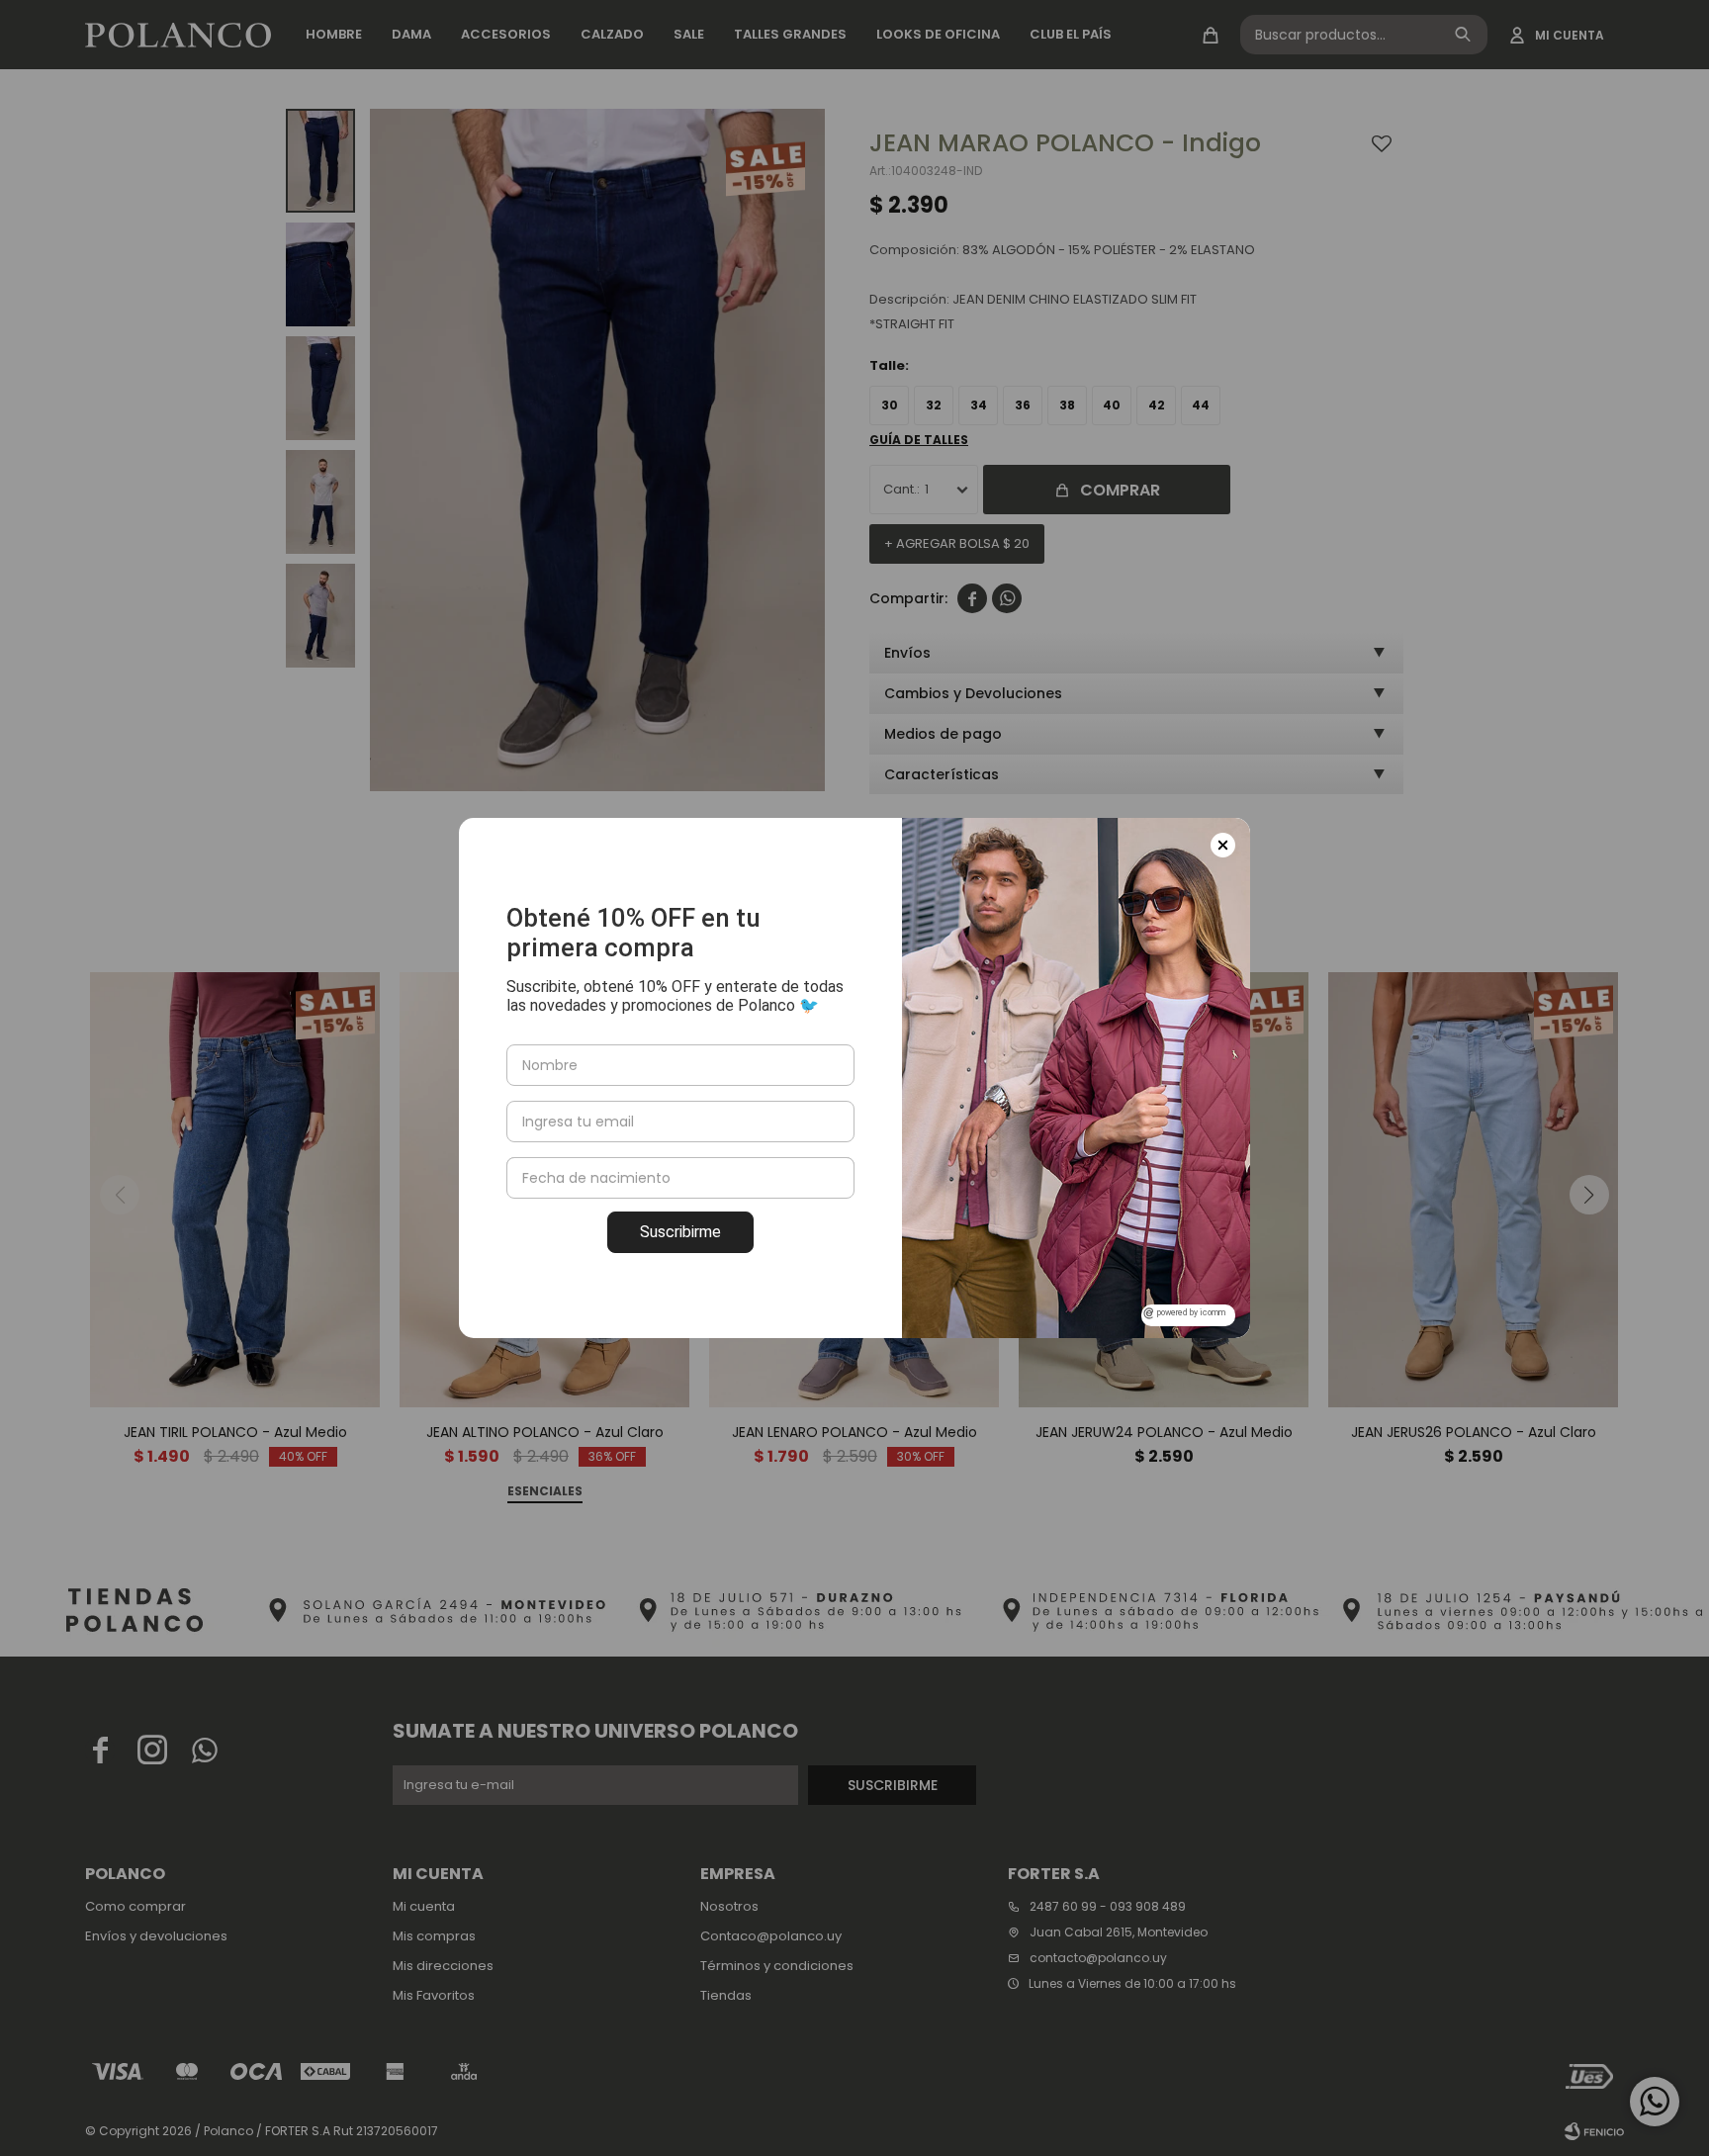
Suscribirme (680, 1232)
